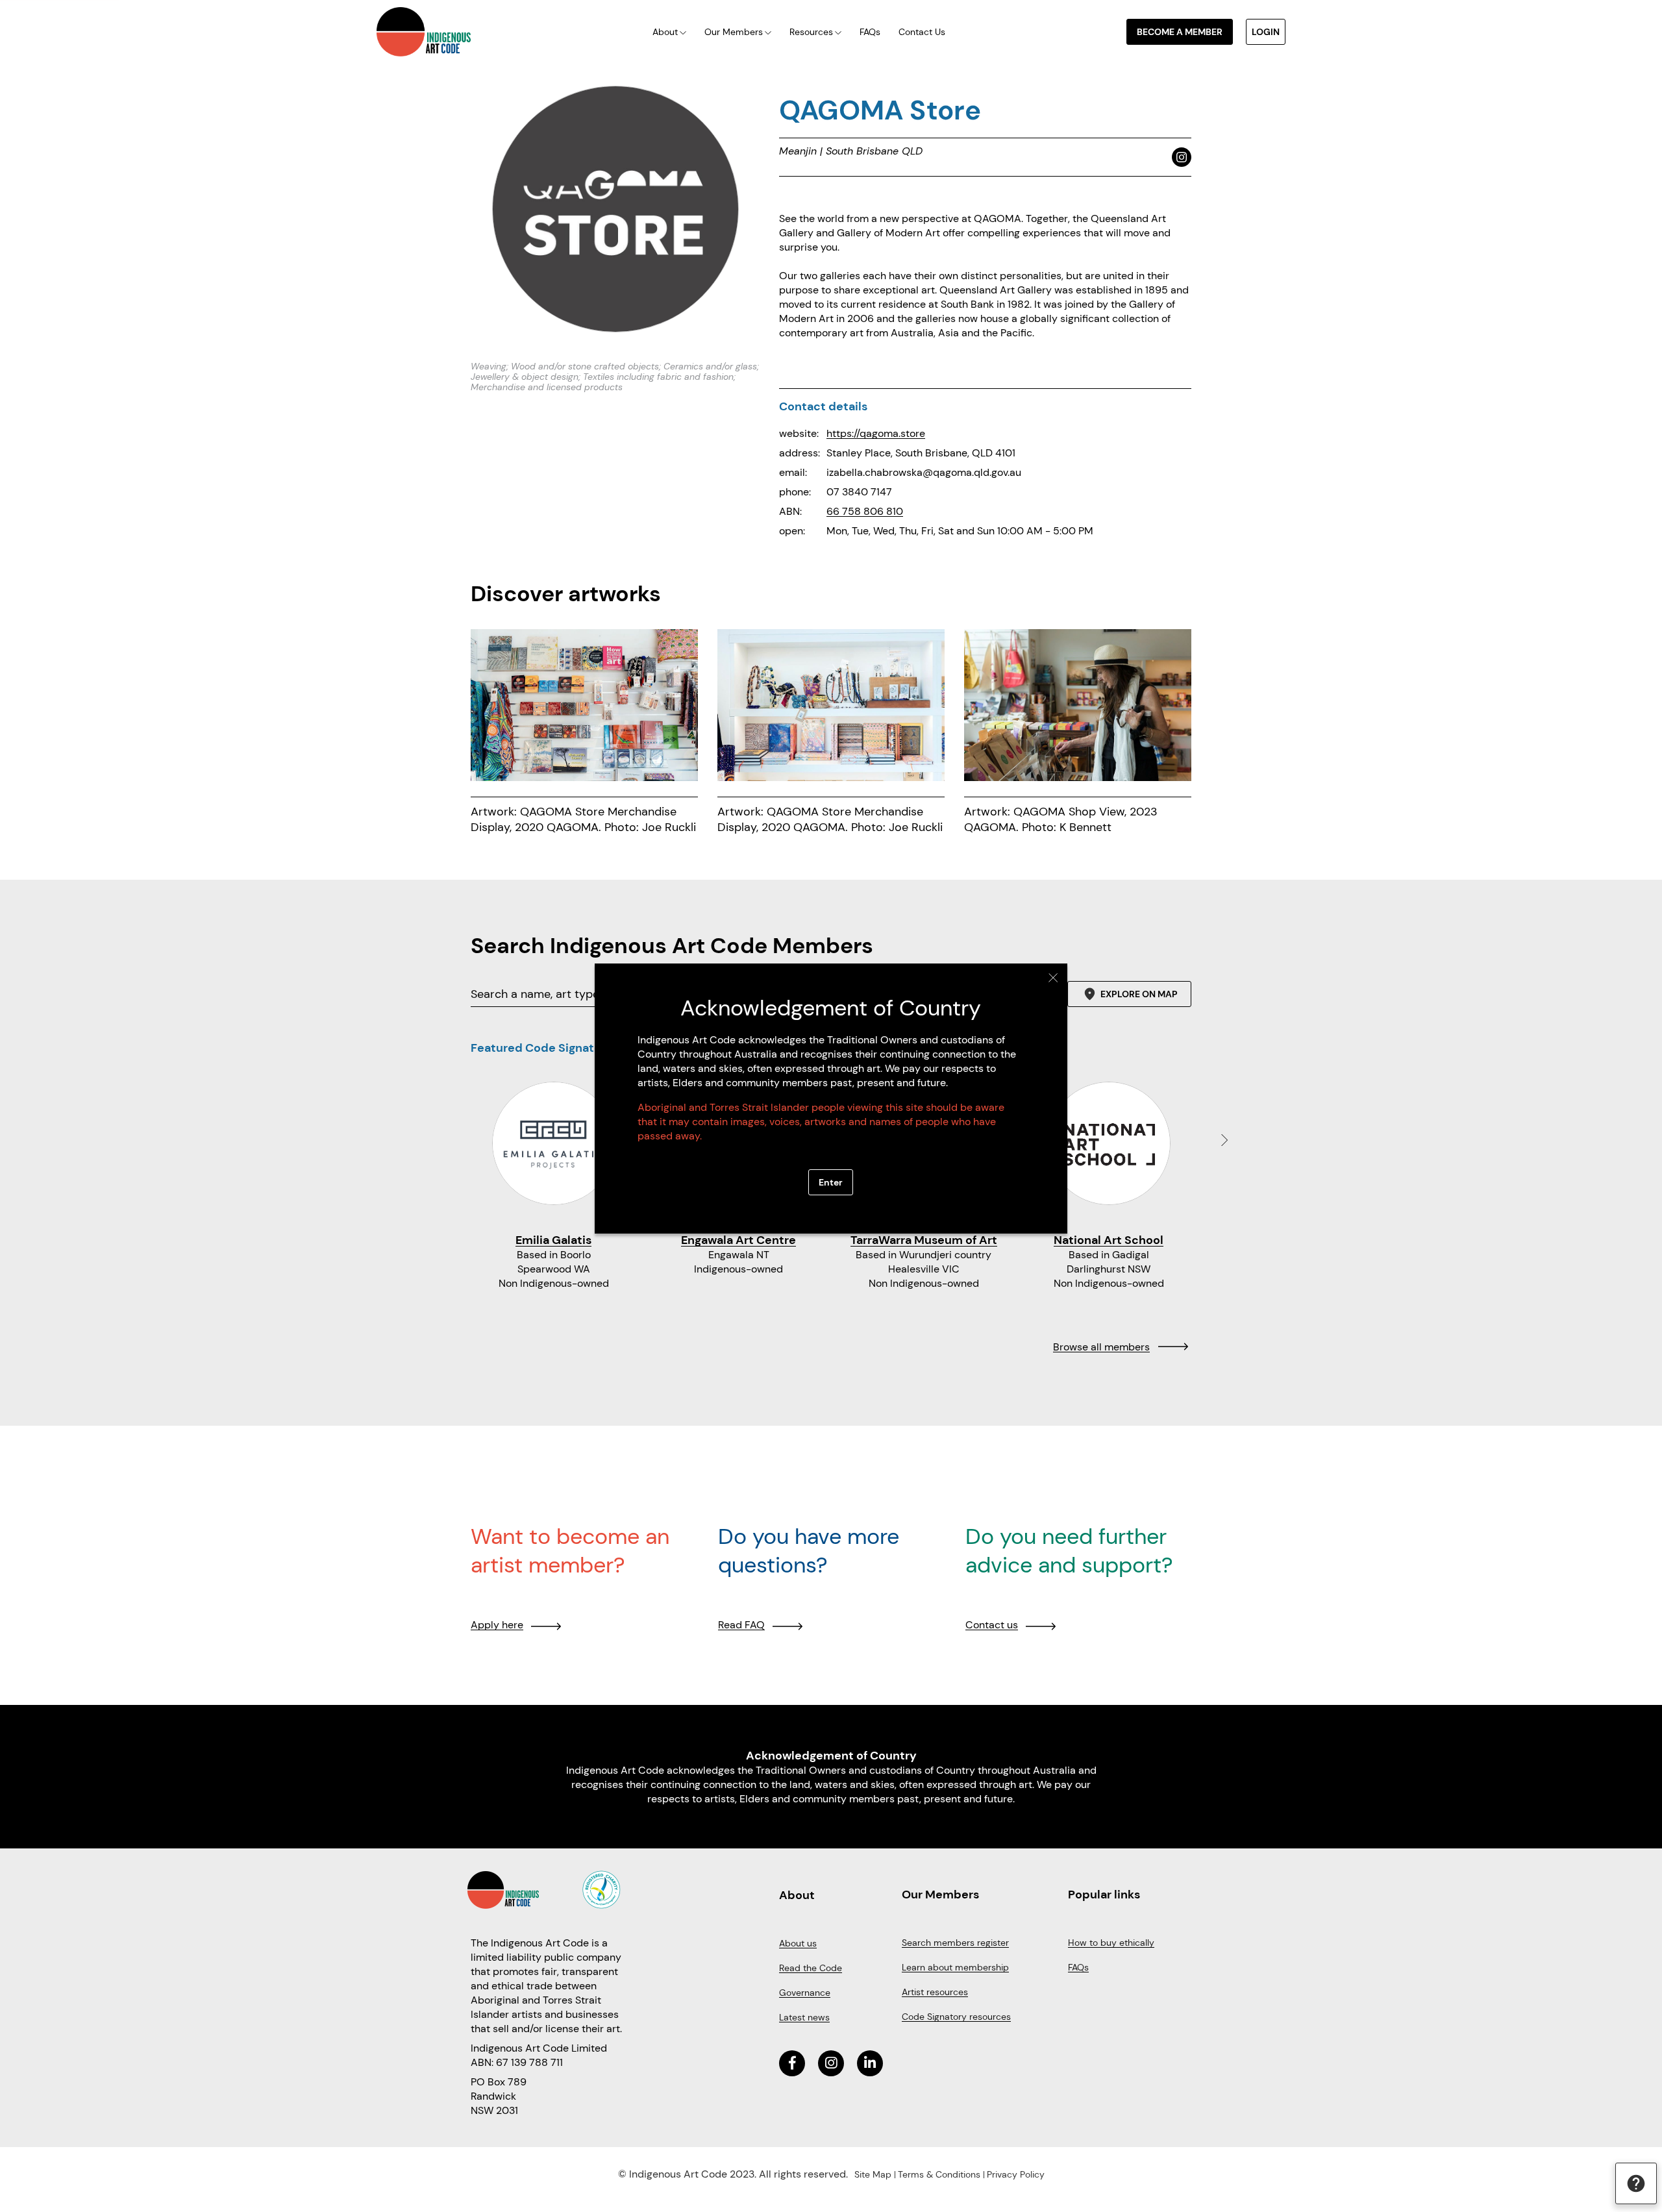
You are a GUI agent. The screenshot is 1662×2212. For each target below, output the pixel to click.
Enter (831, 1182)
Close (1053, 978)
